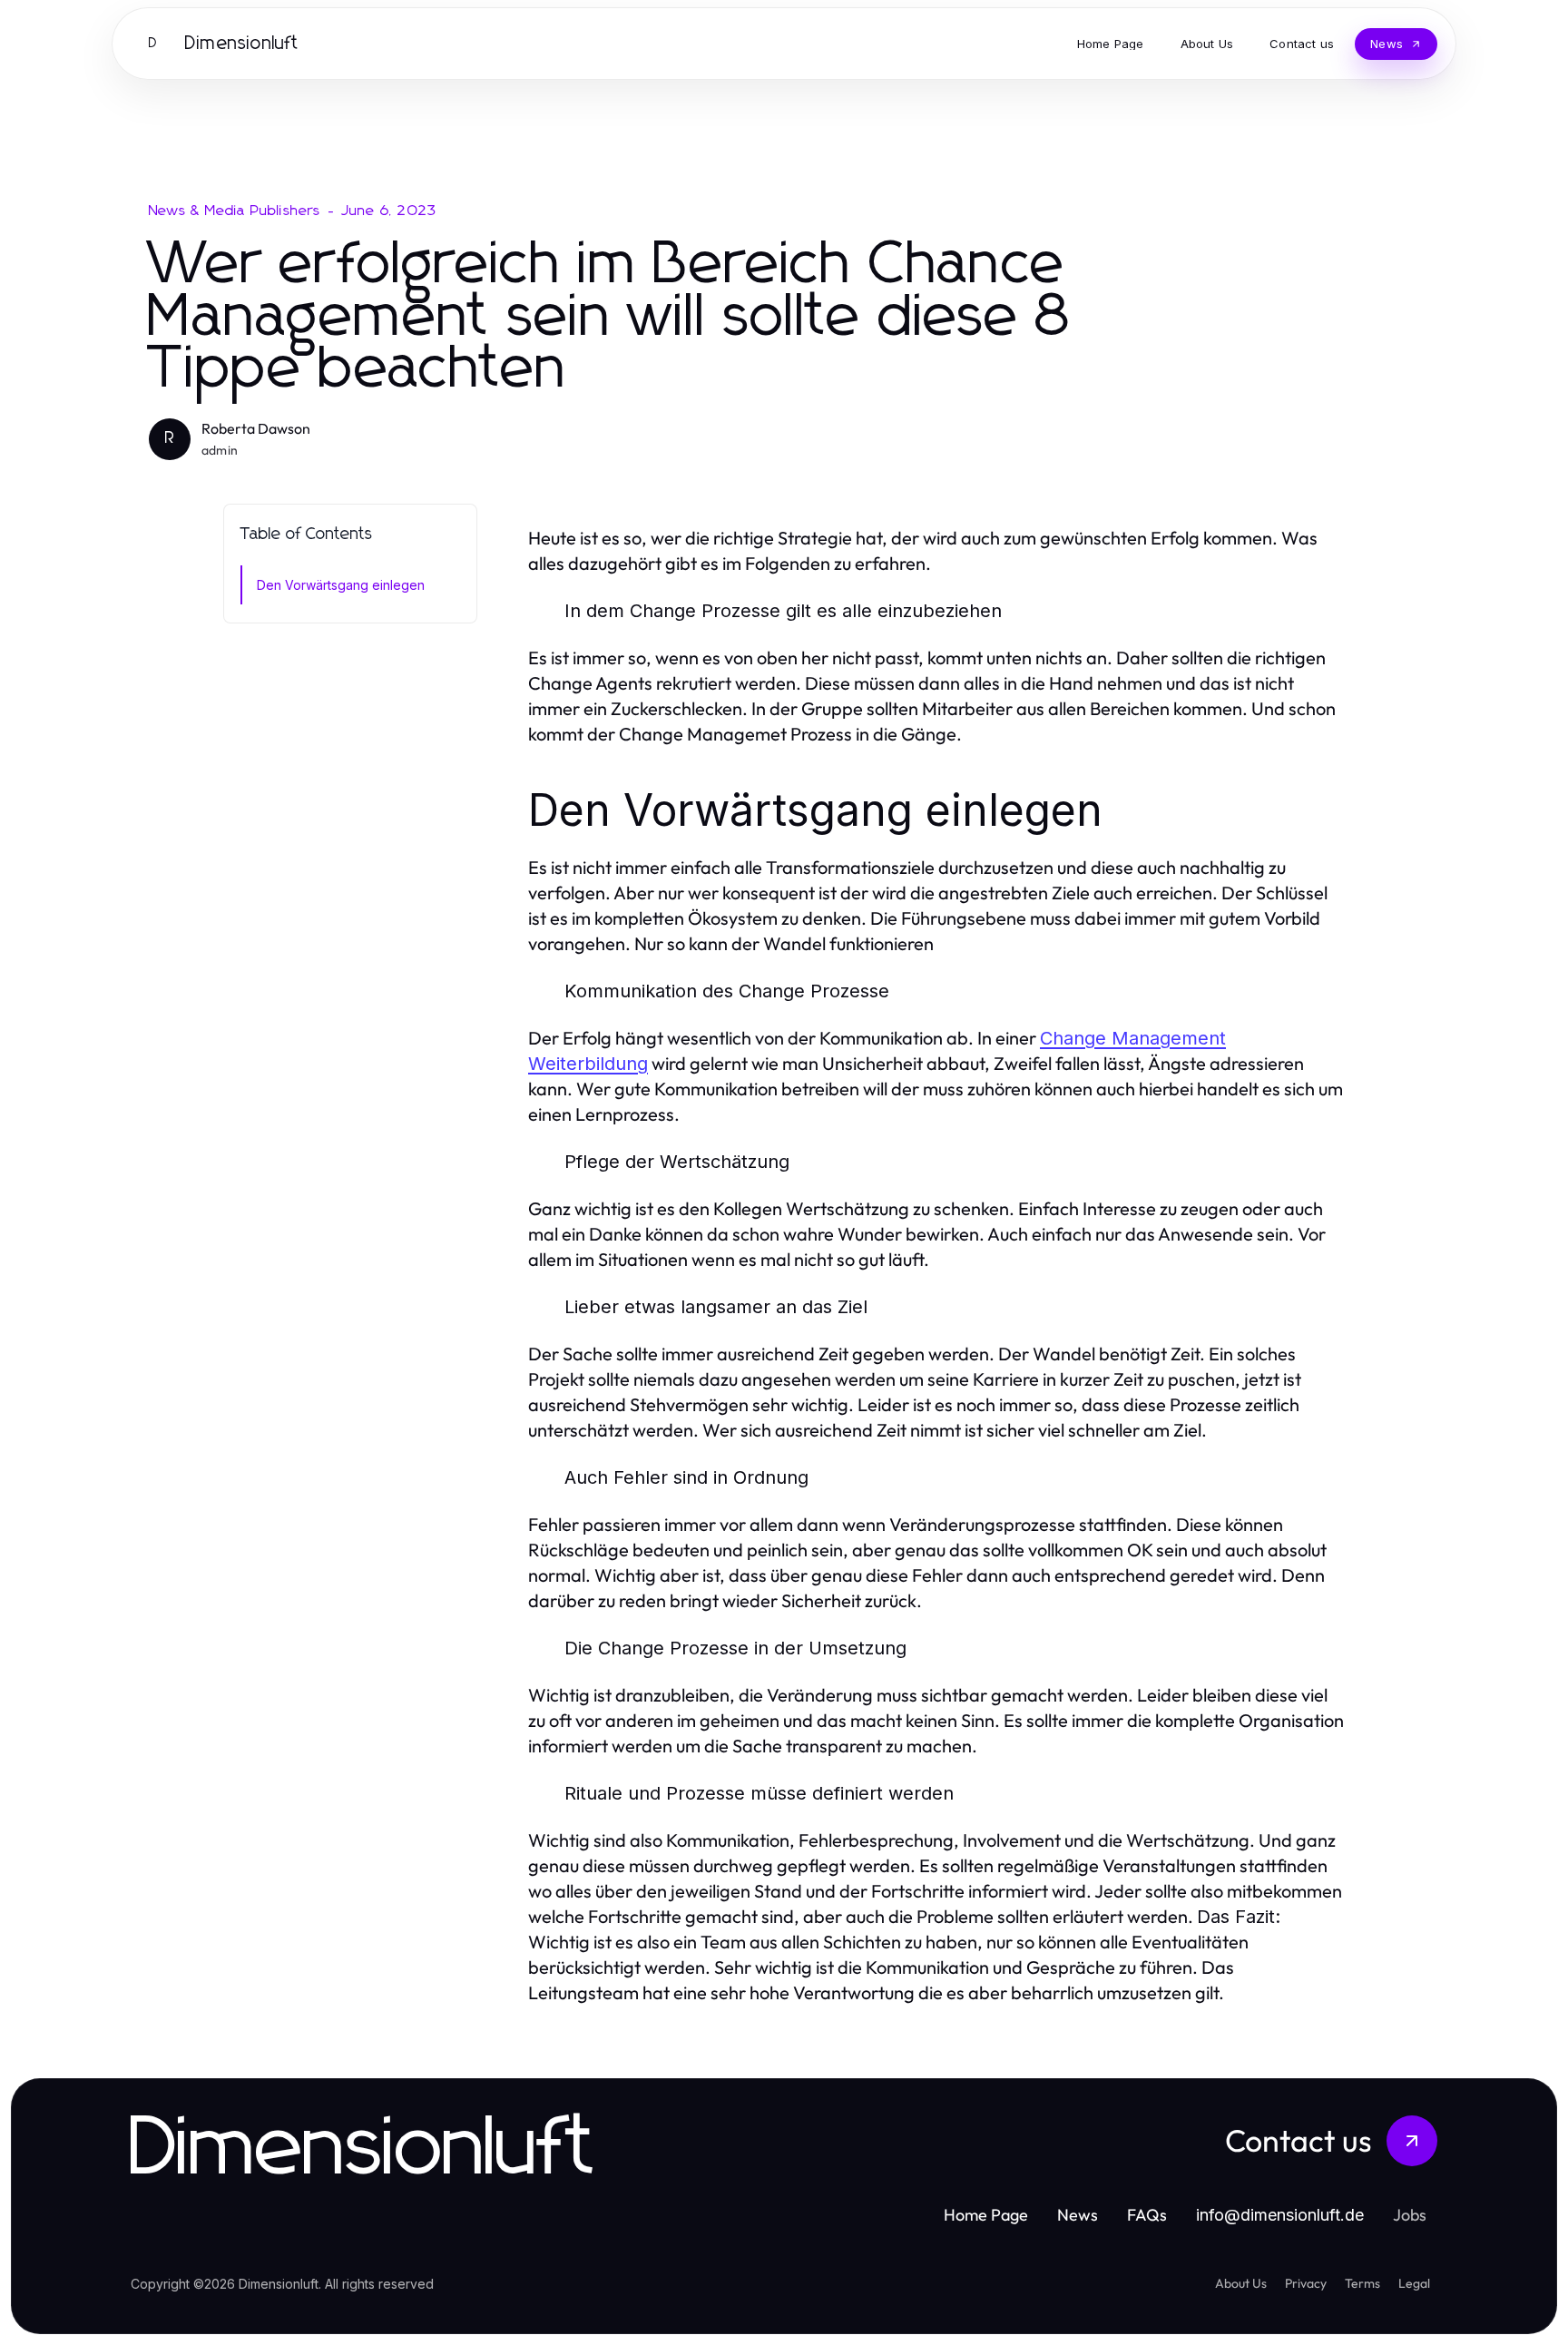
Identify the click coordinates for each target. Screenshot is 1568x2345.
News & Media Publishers (235, 211)
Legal (1414, 2283)
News (1078, 2215)
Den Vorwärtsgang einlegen (341, 585)
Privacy (1306, 2283)
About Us (1241, 2283)
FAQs (1147, 2215)
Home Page (986, 2215)
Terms (1362, 2283)
